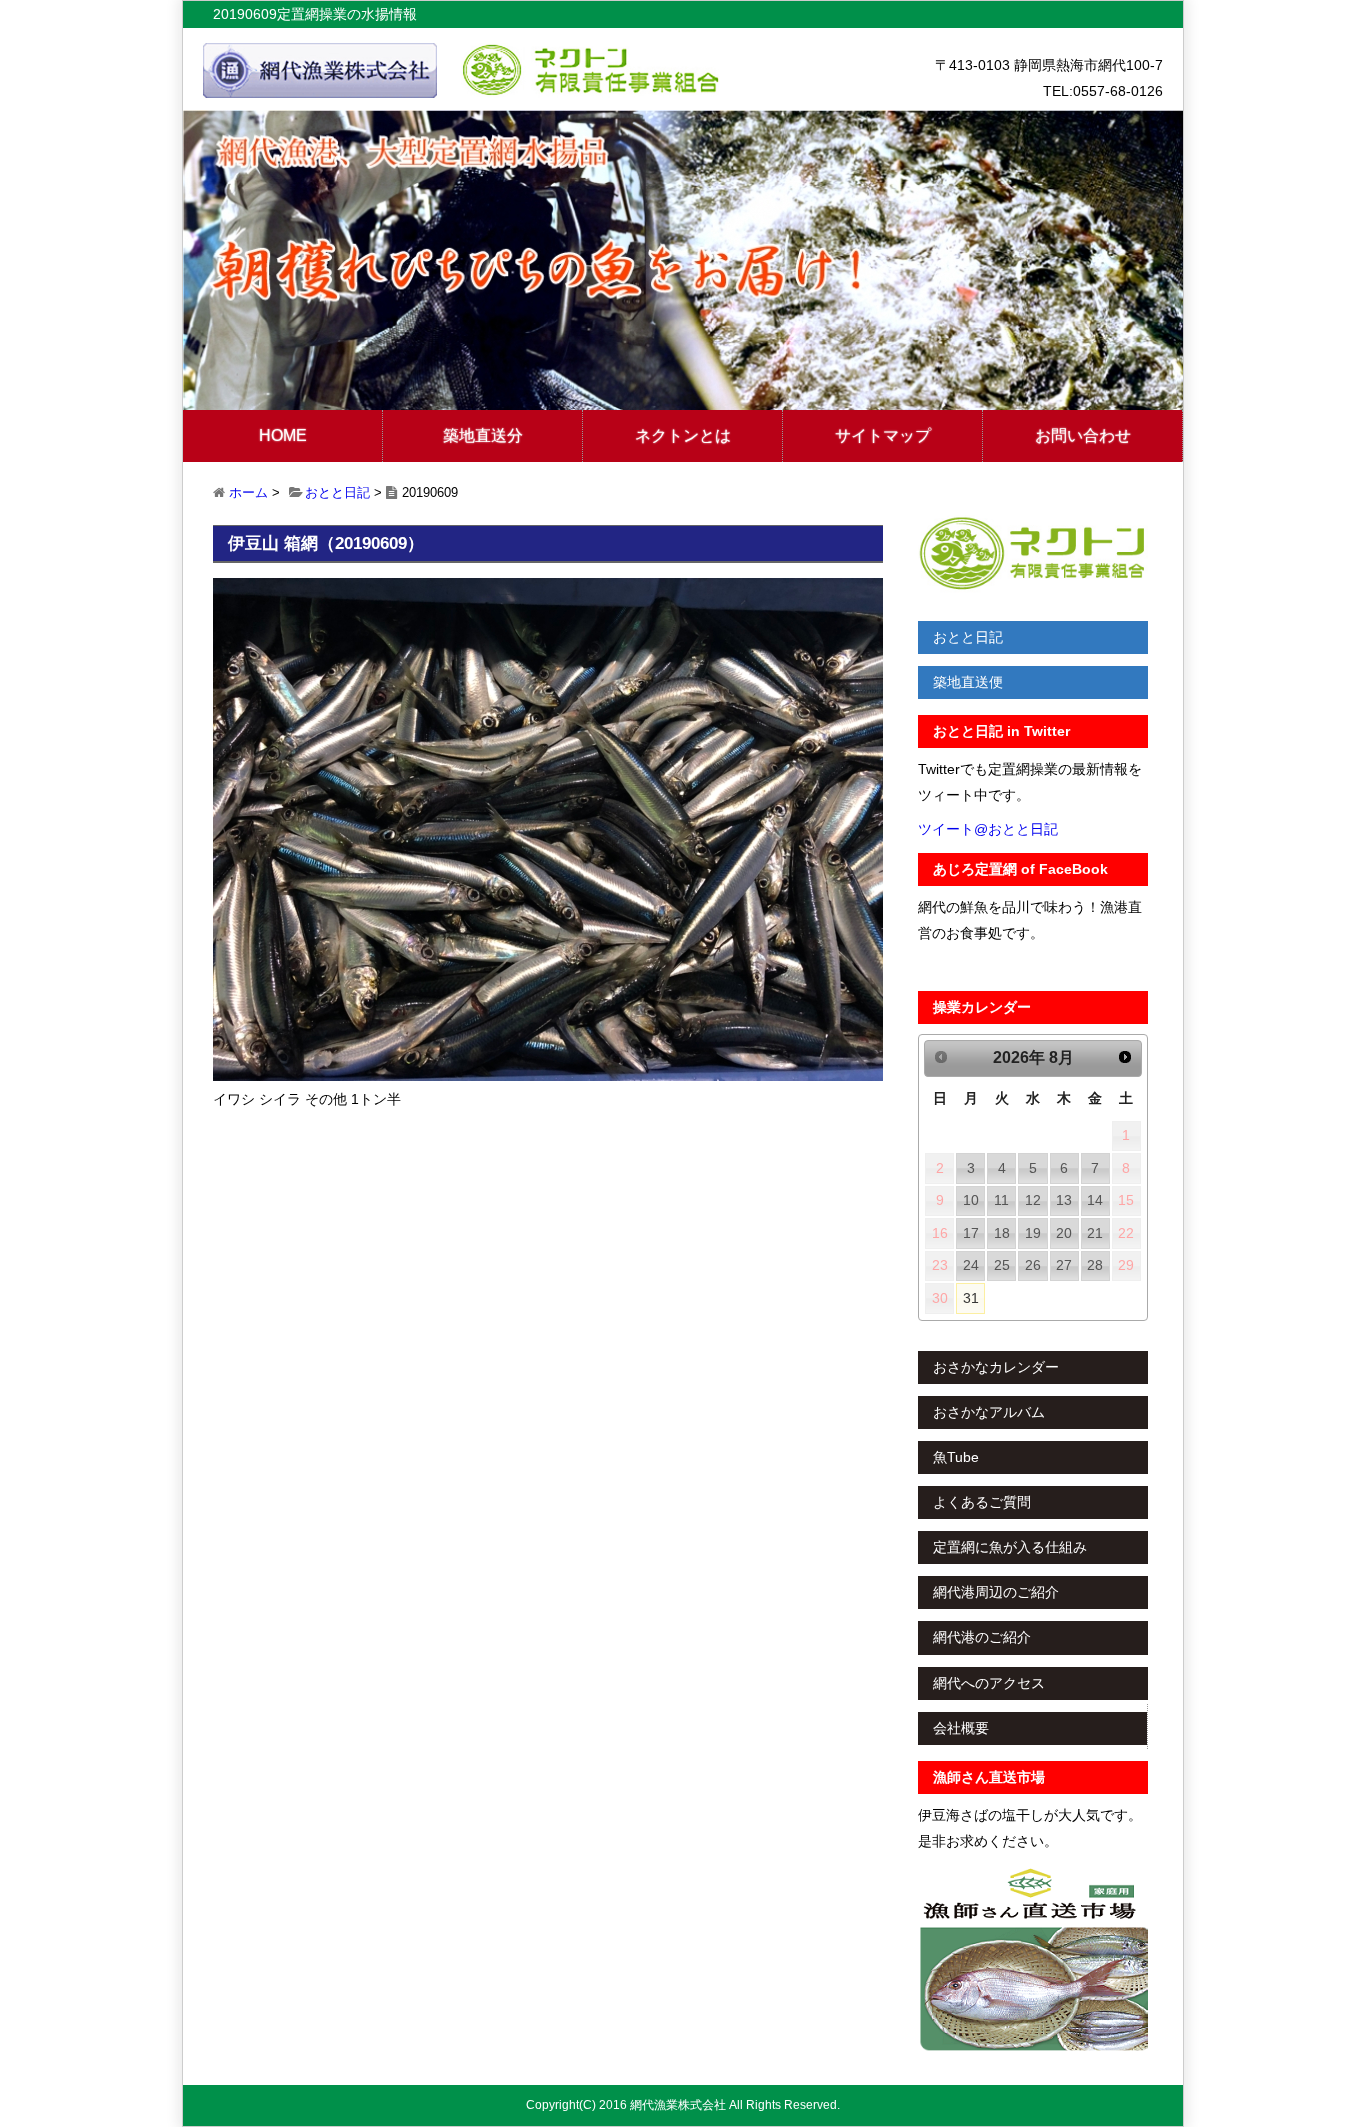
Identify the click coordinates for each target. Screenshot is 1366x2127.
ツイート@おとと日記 (988, 829)
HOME (283, 435)
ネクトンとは (683, 435)
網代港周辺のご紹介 (996, 1592)
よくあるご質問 (982, 1502)
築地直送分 (483, 435)
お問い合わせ (1083, 435)
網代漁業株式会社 (678, 2105)
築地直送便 (968, 682)
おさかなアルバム (989, 1412)
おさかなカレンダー (996, 1367)
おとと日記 (337, 492)
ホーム (248, 492)
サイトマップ (883, 435)
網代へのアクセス (989, 1683)
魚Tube (956, 1457)
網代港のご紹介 (982, 1637)
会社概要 (961, 1728)
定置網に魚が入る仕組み (1010, 1547)
